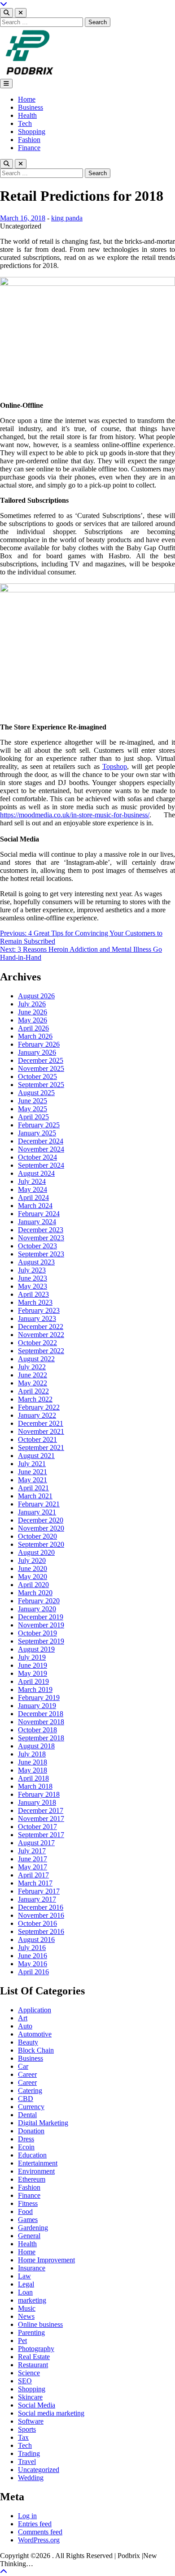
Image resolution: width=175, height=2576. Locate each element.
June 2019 (33, 1665)
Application (35, 2010)
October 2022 (37, 1343)
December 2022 (41, 1327)
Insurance (32, 2268)
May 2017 (33, 1867)
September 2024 (41, 1165)
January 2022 (37, 1415)
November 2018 (41, 1722)
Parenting (31, 2332)
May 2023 (33, 1286)
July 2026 (32, 1004)
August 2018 (36, 1746)
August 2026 (36, 996)
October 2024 (37, 1157)
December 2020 (41, 1520)
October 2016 (37, 1923)
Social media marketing (51, 2413)
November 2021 (41, 1431)
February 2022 (39, 1407)
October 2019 (37, 1633)
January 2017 (37, 1899)
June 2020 (33, 1568)
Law (24, 2276)
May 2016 (33, 1964)
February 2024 (39, 1214)
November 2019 (41, 1625)
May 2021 (33, 1480)
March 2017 (35, 1883)
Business (31, 107)
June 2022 (33, 1375)
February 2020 (39, 1601)
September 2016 (41, 1931)
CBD (26, 2099)
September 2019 (41, 1641)
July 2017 (32, 1851)
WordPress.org (39, 2540)
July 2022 (32, 1367)
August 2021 (36, 1456)
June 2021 (33, 1472)
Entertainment (38, 2163)
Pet (22, 2341)
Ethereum (32, 2179)
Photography (36, 2349)
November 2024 (41, 1149)
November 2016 (41, 1915)
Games (28, 2220)
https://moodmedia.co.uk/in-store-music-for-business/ (75, 815)
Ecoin (26, 2147)
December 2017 (41, 1810)
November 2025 (41, 1068)
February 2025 (39, 1125)
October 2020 (37, 1536)
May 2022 (33, 1383)
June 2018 (33, 1762)
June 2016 (33, 1956)
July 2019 (32, 1657)
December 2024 (41, 1141)
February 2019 (39, 1698)
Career (27, 2074)
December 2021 (41, 1423)
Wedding (31, 2478)
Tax (23, 2437)
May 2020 (33, 1577)
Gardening (33, 2228)
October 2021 (37, 1439)
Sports (27, 2429)
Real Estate (34, 2357)
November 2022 (41, 1335)
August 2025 (36, 1093)
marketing (32, 2300)
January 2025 (37, 1133)
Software (31, 2421)
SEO (25, 2381)
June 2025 (33, 1101)
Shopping (32, 132)
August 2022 (36, 1359)
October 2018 (37, 1730)
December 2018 (41, 1714)
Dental (27, 2115)
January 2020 (37, 1609)
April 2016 (33, 1972)
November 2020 (41, 1528)
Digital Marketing (43, 2123)
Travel (27, 2462)
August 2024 (36, 1173)
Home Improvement (46, 2260)
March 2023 (35, 1302)
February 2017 (39, 1891)
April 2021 (33, 1488)
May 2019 (33, 1673)
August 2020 (36, 1552)
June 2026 (33, 1012)
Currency (31, 2107)
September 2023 (41, 1254)
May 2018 (33, 1770)
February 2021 (39, 1504)
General (29, 2236)
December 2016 (41, 1907)
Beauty (28, 2042)
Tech (25, 123)
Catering (30, 2091)
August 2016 (36, 1940)
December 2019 (41, 1617)
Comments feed (40, 2532)
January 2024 (37, 1222)
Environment (36, 2171)
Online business (40, 2324)
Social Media (37, 2405)
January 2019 (37, 1706)
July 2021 (32, 1464)
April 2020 (33, 1585)
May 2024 (33, 1189)
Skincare (30, 2397)
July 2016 (32, 1948)
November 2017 (41, 1819)
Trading (29, 2453)
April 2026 (33, 1028)
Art (23, 2018)
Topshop (115, 766)
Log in (27, 2516)
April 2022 (33, 1391)
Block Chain (36, 2050)
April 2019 (33, 1681)
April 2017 (33, 1875)
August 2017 (36, 1843)
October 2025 (37, 1077)
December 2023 (41, 1230)
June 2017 (33, 1859)
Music (27, 2308)
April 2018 (33, 1778)
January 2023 (37, 1318)
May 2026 (33, 1020)
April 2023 (33, 1294)
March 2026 (35, 1036)
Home (27, 99)
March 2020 (35, 1593)
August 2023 (36, 1262)
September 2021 (41, 1448)
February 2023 (39, 1310)
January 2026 (37, 1052)
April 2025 (33, 1117)
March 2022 (35, 1399)
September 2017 (41, 1835)
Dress (26, 2139)
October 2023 (37, 1246)
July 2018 (32, 1754)
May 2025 (33, 1109)
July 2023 (32, 1270)
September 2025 (41, 1085)
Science (29, 2373)
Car (23, 2066)
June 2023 (33, 1278)
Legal (26, 2284)
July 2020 (32, 1560)
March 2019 (35, 1689)
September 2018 (41, 1738)
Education (32, 2155)
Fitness (28, 2203)
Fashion (29, 140)
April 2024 (33, 1197)
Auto (25, 2026)
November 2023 (41, 1238)
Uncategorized (39, 2470)
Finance (29, 148)
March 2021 (35, 1496)
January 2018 (37, 1802)
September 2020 (41, 1544)
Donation (31, 2131)
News (26, 2316)
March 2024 (35, 1206)
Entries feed (35, 2524)
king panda (67, 218)
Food (25, 2211)
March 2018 (35, 1786)
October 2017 (37, 1827)
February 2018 (39, 1794)
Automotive (35, 2034)
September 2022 (41, 1351)
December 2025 (41, 1060)
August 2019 (36, 1649)
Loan (25, 2292)
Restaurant (33, 2365)
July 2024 (32, 1181)
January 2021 (37, 1512)
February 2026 (39, 1044)
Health (27, 115)
